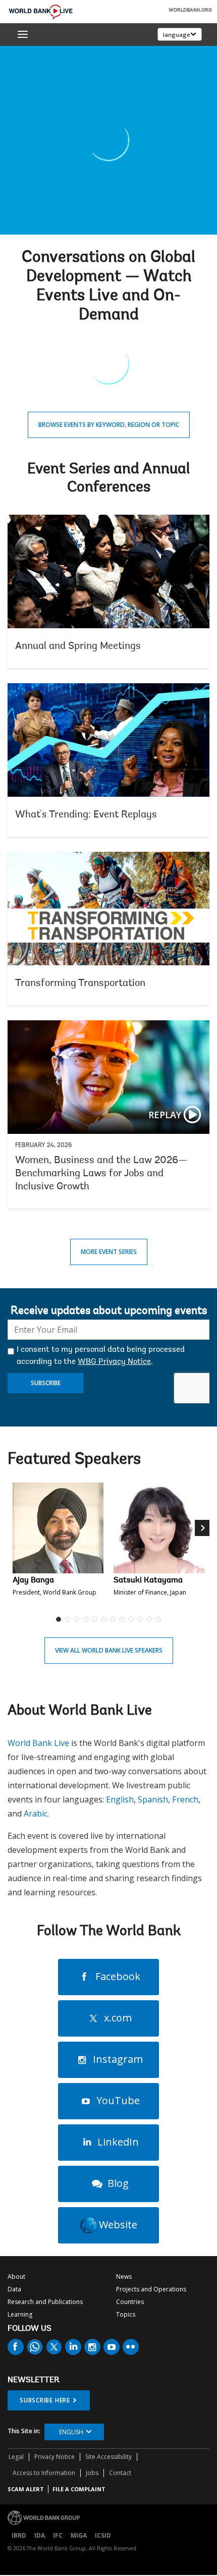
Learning (20, 2314)
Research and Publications (45, 2302)
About (16, 2277)
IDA (40, 2535)
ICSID (103, 2535)
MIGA (79, 2535)
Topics (126, 2314)
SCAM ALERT (26, 2489)
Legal (16, 2457)
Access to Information (44, 2473)
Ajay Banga (33, 1580)
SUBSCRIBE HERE (45, 2400)
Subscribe (46, 1383)
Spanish (153, 1799)
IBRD (19, 2535)
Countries (130, 2302)
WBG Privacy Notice (114, 1362)
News (124, 2277)
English (120, 1799)
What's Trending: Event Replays (108, 760)
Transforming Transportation (108, 928)
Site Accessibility (108, 2457)
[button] (203, 1556)
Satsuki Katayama (148, 1580)
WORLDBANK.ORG (190, 11)
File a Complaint (79, 2489)
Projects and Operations (151, 2289)
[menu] (23, 34)
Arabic (36, 1814)
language (177, 35)
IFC (58, 2535)
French (185, 1799)
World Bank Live (38, 1743)
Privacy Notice (55, 2457)
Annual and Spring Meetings (108, 591)
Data (14, 2289)
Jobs (92, 2473)
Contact (120, 2473)
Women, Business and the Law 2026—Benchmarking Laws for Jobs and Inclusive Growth (108, 1114)
